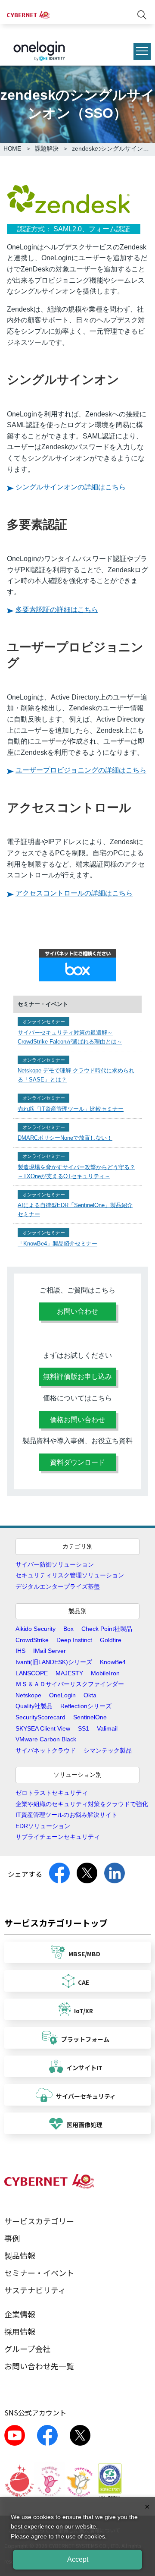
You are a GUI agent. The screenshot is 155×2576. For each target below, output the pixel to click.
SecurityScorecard (40, 1717)
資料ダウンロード (77, 1462)
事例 (12, 2238)
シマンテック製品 (108, 1750)
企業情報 (20, 2314)
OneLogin (62, 1695)
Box (68, 1629)
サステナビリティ (35, 2290)
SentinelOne (90, 1717)
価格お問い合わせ (77, 1420)
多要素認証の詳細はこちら (57, 610)
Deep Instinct (74, 1640)
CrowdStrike (32, 1640)
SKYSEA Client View (43, 1728)
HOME (12, 148)
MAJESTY (69, 1673)
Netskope (28, 1695)
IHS (20, 1651)
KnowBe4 (113, 1662)
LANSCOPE (32, 1673)
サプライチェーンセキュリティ (58, 1837)
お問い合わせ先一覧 (39, 2366)
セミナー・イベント (39, 2273)
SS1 (84, 1728)
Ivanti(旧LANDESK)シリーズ (54, 1662)
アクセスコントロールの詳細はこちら (74, 893)
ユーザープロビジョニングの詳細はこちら (81, 770)
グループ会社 (27, 2349)
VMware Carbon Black (46, 1739)
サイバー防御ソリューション (55, 1564)
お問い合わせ (77, 1311)
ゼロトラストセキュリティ (52, 1793)
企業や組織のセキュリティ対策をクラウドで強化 (82, 1804)
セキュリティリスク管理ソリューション (70, 1575)
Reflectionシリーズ (86, 1706)
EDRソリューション (43, 1826)
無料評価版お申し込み (77, 1376)
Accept (78, 2559)
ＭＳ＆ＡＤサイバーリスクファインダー (70, 1684)
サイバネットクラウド (46, 1750)
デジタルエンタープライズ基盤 (58, 1586)
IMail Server (50, 1651)
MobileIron (105, 1673)
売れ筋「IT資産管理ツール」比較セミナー (71, 1109)
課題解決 (47, 148)
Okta (90, 1695)
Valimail (107, 1728)
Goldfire (111, 1640)
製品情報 (20, 2255)
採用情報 (20, 2331)
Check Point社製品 (107, 1629)
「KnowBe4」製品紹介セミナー (57, 1244)
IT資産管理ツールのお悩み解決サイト (67, 1815)
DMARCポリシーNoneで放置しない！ (65, 1138)
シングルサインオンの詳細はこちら (71, 487)
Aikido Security (36, 1629)
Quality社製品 (34, 1706)
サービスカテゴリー (39, 2221)
